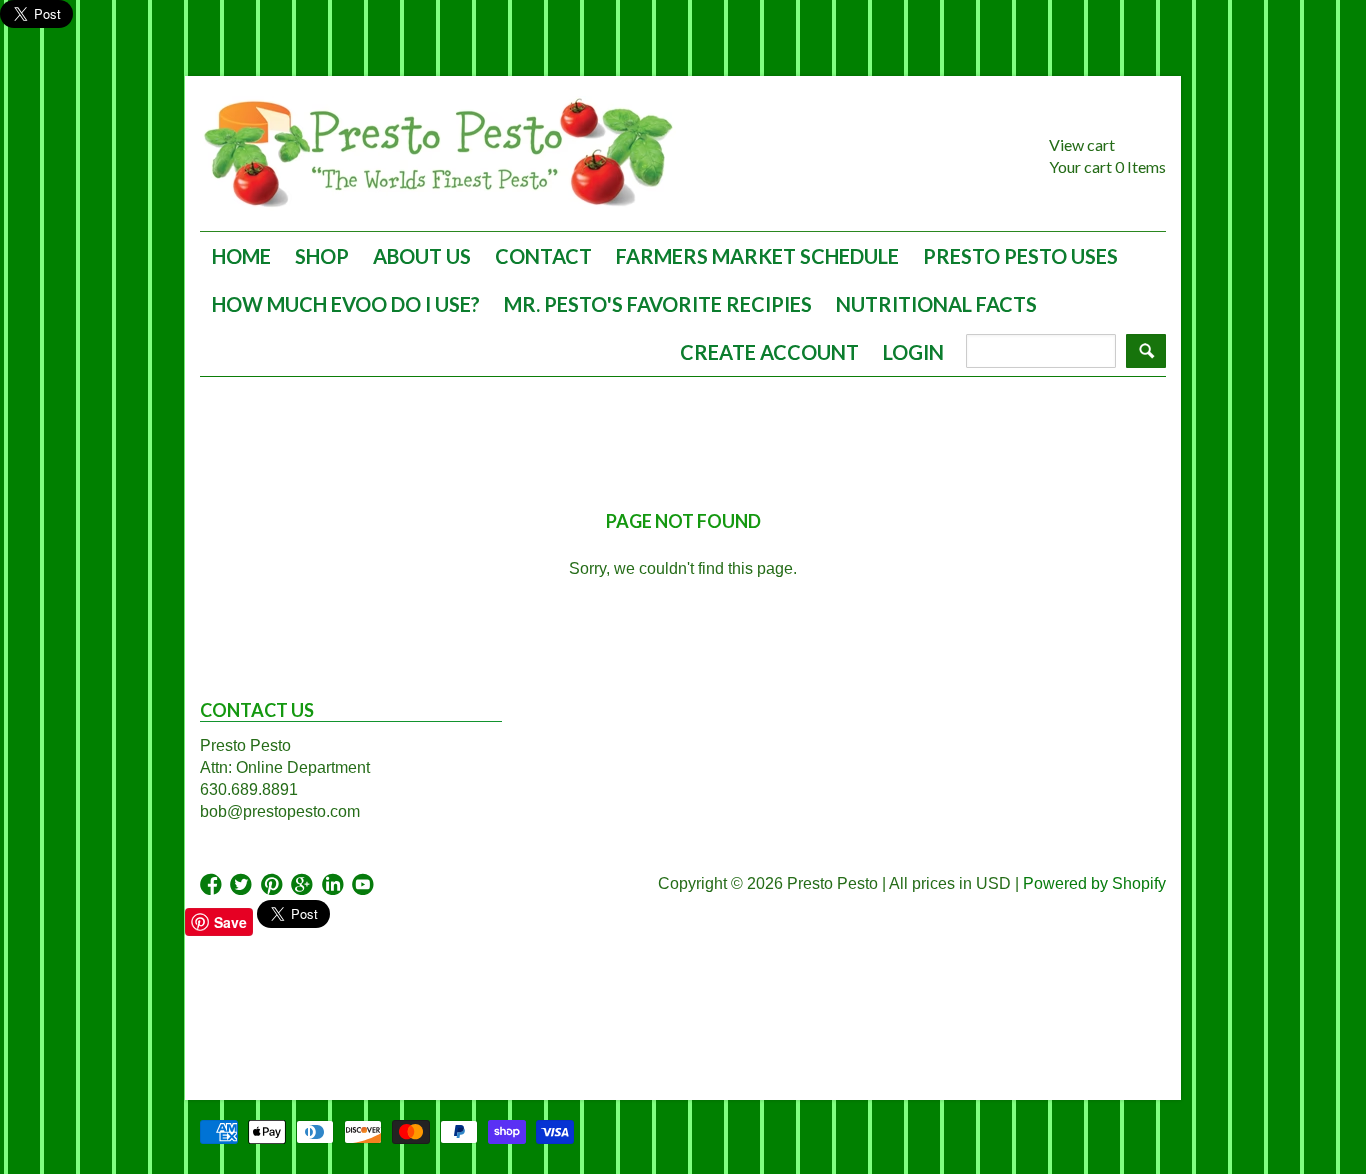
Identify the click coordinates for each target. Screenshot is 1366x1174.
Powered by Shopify (1094, 883)
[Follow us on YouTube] (365, 885)
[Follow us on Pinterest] (274, 885)
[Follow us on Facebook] (213, 885)
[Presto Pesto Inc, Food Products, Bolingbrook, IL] (225, 1008)
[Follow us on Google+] (304, 885)
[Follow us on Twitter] (243, 885)
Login (913, 352)
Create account (769, 352)
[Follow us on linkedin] (335, 885)
